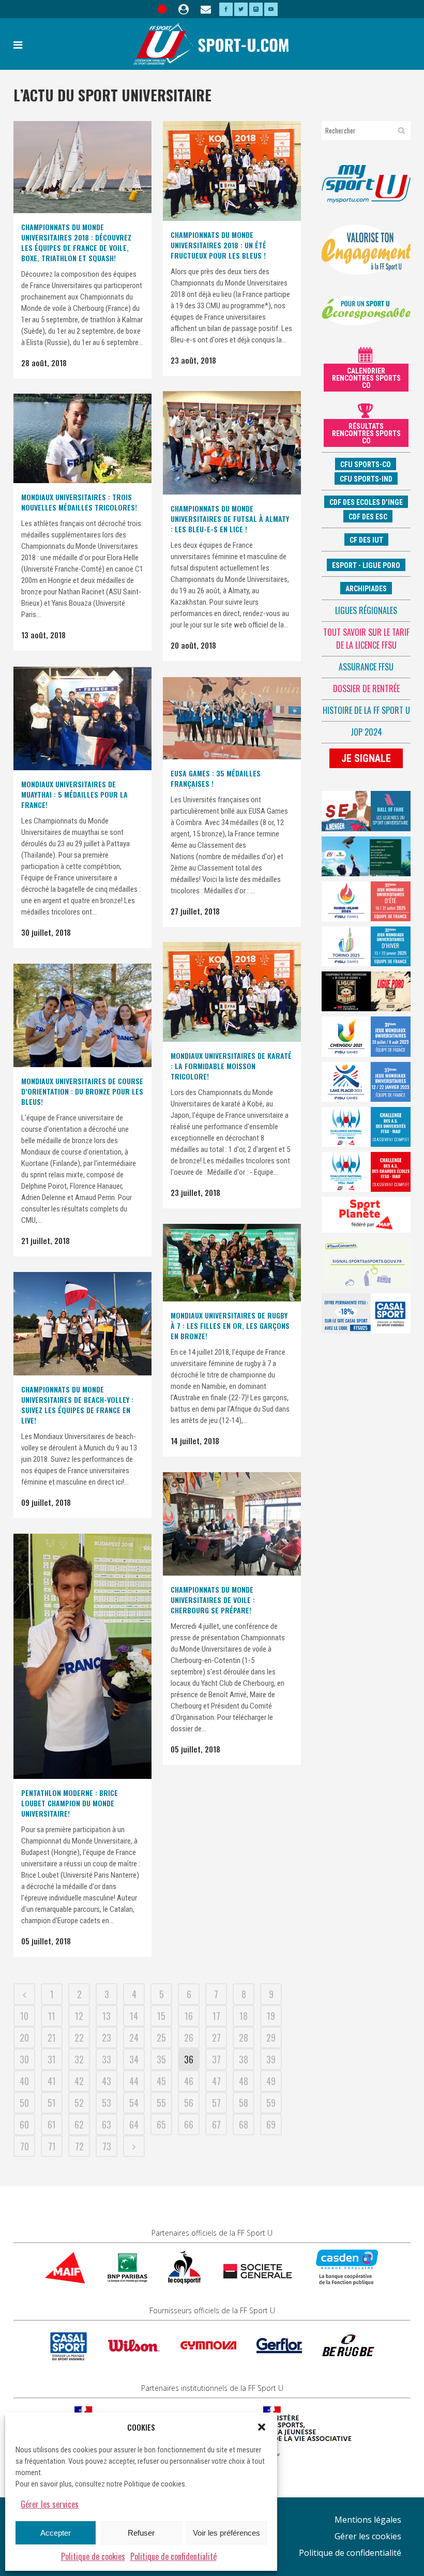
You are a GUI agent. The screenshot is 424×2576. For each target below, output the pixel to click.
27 (216, 2038)
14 (134, 2016)
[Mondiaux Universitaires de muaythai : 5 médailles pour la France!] (82, 718)
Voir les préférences (226, 2533)
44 (134, 2081)
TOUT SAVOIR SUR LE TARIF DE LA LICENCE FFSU (366, 639)
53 (107, 2103)
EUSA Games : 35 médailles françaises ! (216, 778)
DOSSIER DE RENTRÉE (366, 688)
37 (216, 2059)
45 (161, 2081)
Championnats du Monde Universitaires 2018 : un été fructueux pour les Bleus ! (218, 245)
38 (244, 2059)
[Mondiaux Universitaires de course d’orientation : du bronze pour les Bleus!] (82, 1015)
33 (107, 2059)
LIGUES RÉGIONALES (366, 610)
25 (161, 2038)
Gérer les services (50, 2504)
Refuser (141, 2533)
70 (25, 2146)
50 (24, 2103)
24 (134, 2038)
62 (79, 2124)
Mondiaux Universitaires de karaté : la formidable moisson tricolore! (231, 1066)
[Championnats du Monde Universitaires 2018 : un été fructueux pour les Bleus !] (232, 171)
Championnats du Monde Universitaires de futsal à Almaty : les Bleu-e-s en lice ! (230, 519)
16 (189, 2016)
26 (189, 2038)
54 (134, 2103)
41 (52, 2081)
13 (107, 2016)
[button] (262, 2427)
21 (52, 2038)
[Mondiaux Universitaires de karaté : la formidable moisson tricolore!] (232, 992)
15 (161, 2016)
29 (271, 2038)
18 (244, 2016)
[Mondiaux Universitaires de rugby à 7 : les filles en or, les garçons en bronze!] (232, 1263)
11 (52, 2016)
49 (271, 2081)
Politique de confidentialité (173, 2556)
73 (107, 2146)
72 (79, 2146)
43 (107, 2081)
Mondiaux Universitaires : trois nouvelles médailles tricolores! (79, 502)
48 (244, 2081)
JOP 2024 (366, 732)
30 (24, 2059)
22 (79, 2038)
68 (244, 2124)
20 (24, 2038)
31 (52, 2059)
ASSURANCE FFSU (366, 667)
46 (189, 2081)
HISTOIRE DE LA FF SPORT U (366, 710)
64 (134, 2124)
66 (189, 2124)
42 (79, 2081)
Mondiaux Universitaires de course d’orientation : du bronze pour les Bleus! (82, 1091)
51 (52, 2103)
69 (271, 2124)
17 (216, 2016)
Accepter (56, 2533)
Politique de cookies (93, 2556)
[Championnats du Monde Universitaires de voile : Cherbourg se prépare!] (232, 1524)
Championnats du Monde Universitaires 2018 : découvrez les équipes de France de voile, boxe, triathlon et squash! (76, 242)
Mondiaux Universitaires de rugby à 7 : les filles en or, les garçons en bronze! (230, 1326)
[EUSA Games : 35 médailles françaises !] (232, 718)
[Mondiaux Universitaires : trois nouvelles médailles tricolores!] (82, 438)
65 (161, 2124)
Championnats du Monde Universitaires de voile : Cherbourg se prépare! (213, 1600)
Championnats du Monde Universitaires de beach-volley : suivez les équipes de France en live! (77, 1405)
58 (244, 2103)
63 (107, 2124)
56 (189, 2103)
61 (52, 2124)
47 (216, 2081)
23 (107, 2038)
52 (79, 2103)
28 (244, 2038)
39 (271, 2059)
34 (134, 2059)
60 (24, 2124)
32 (79, 2059)
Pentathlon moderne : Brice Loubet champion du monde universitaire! (70, 1803)
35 (161, 2059)
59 (271, 2103)
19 (271, 2016)
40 (24, 2081)
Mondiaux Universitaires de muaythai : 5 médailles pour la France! (74, 794)
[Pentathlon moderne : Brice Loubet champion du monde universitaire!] (82, 1656)
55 (161, 2103)
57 (216, 2103)
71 (52, 2146)
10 (24, 2016)
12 (79, 2016)
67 (216, 2124)
